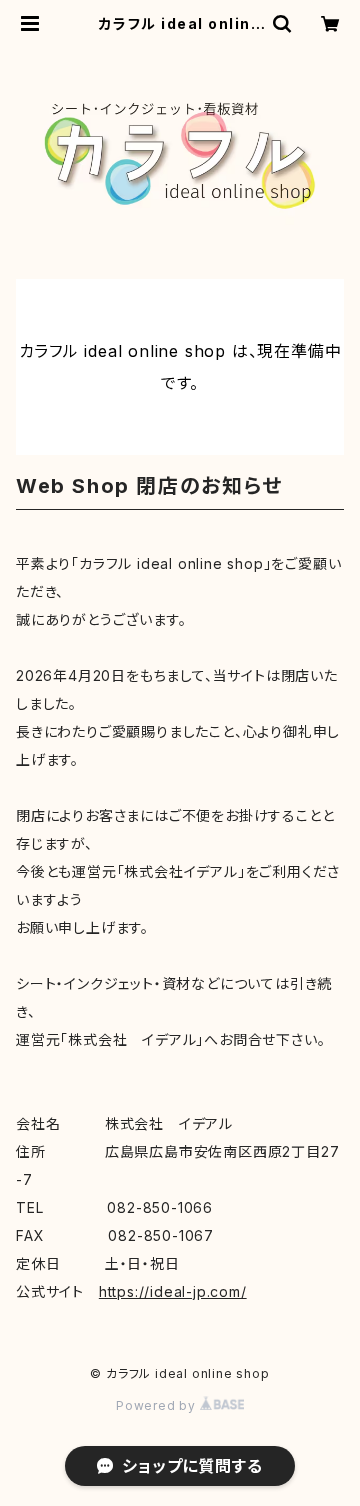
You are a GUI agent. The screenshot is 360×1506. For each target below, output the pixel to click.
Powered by (158, 1405)
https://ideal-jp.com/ (173, 1291)
